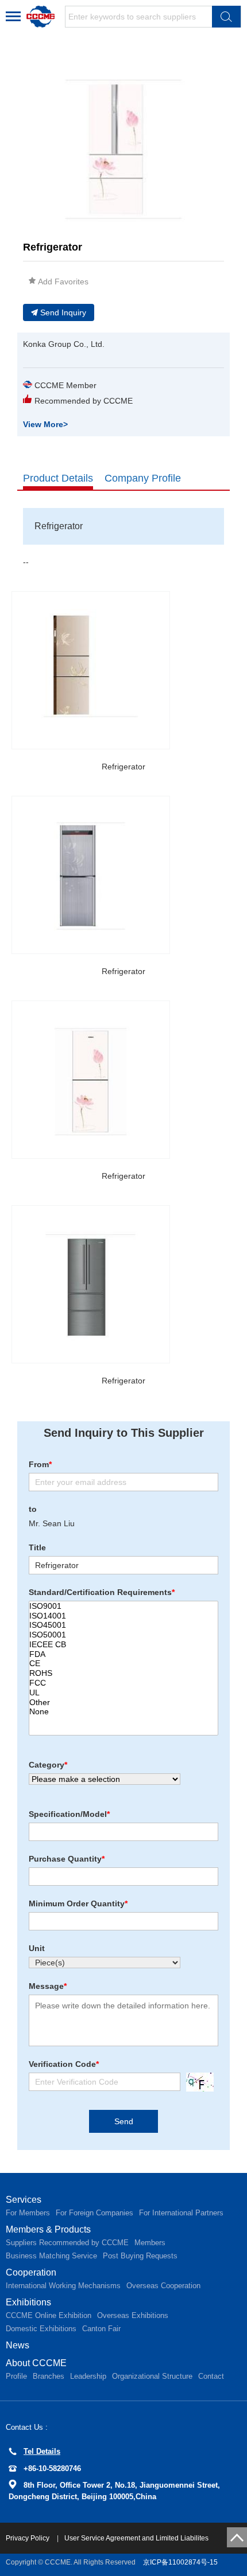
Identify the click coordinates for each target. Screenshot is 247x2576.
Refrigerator (123, 767)
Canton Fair (101, 2329)
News (18, 2345)
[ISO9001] (123, 1606)
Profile (16, 2376)
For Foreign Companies (94, 2213)
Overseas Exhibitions (133, 2315)
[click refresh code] (197, 2082)
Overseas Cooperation (163, 2286)
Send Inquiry (63, 312)
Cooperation (31, 2272)
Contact (211, 2376)
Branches (49, 2376)
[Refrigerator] (91, 670)
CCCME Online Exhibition (49, 2315)
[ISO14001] (123, 1616)
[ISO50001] (123, 1635)
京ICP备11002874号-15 (180, 2562)
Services (24, 2200)
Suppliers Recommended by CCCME (67, 2243)
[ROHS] (123, 1673)
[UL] (123, 1693)
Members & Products (48, 2229)
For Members (28, 2213)
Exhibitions (28, 2302)
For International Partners (181, 2213)
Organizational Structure (152, 2376)
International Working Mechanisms (63, 2286)
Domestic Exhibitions (41, 2329)
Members (150, 2243)
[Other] (123, 1703)
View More (45, 424)
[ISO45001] (123, 1625)
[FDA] (123, 1654)
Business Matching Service (51, 2256)
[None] (123, 1712)
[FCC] (123, 1683)
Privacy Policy (28, 2538)
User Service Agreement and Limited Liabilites (136, 2538)
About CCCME (36, 2363)
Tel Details (42, 2451)
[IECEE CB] (123, 1645)
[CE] (123, 1664)
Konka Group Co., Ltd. (64, 344)
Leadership (88, 2376)
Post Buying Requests (140, 2256)
